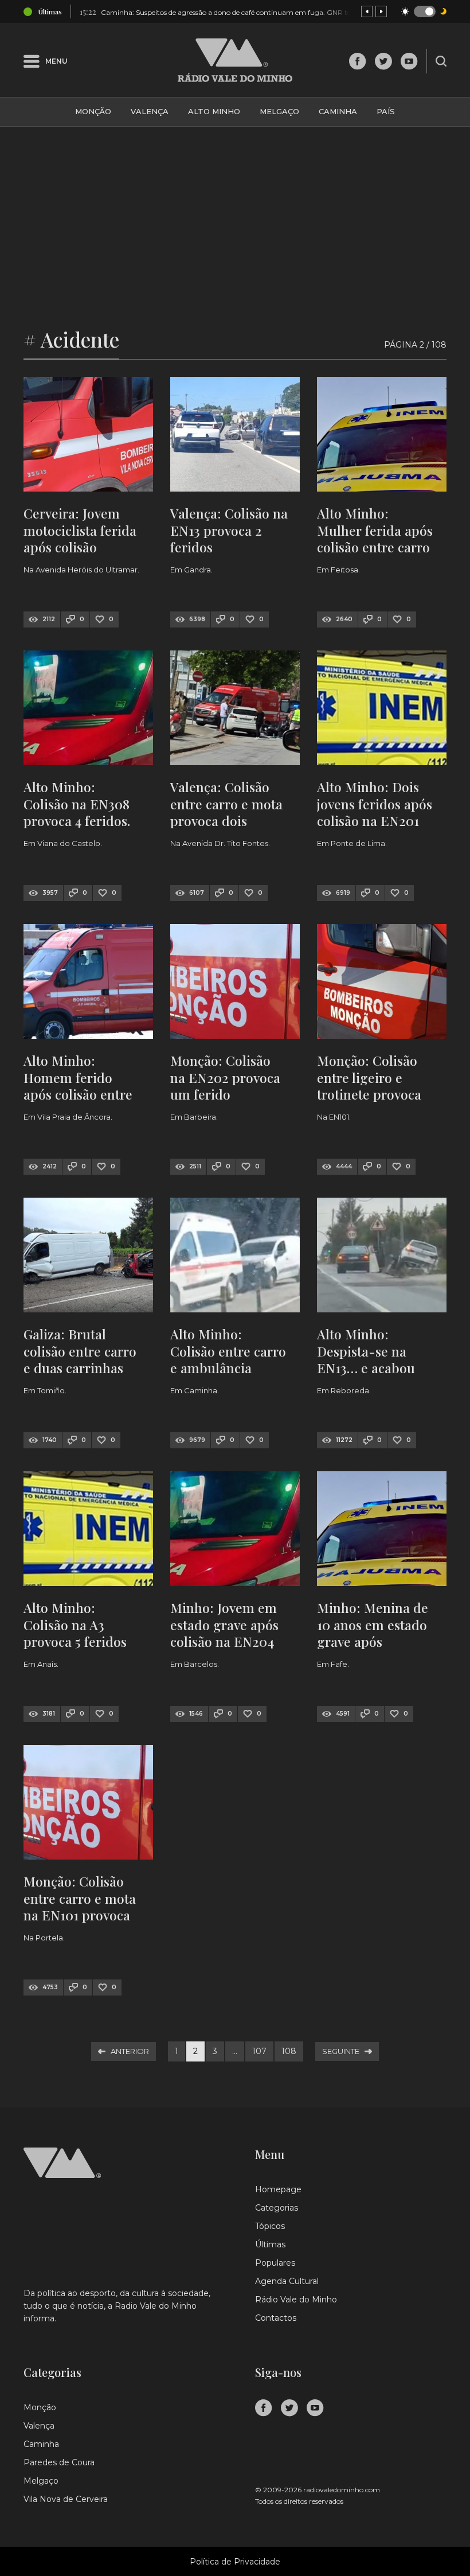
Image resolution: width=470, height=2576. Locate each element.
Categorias (277, 2208)
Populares (275, 2263)
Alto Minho (214, 111)
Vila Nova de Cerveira (66, 2499)
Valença (150, 111)
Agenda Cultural (287, 2281)
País (386, 111)
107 (259, 2051)
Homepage (278, 2189)
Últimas (270, 2244)
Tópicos (270, 2226)
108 (289, 2051)
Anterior (130, 2051)
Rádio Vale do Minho (296, 2300)
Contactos (276, 2318)
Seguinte (341, 2051)
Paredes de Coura (59, 2462)
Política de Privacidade (235, 2562)
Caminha (338, 111)
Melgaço (279, 111)
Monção (93, 111)
